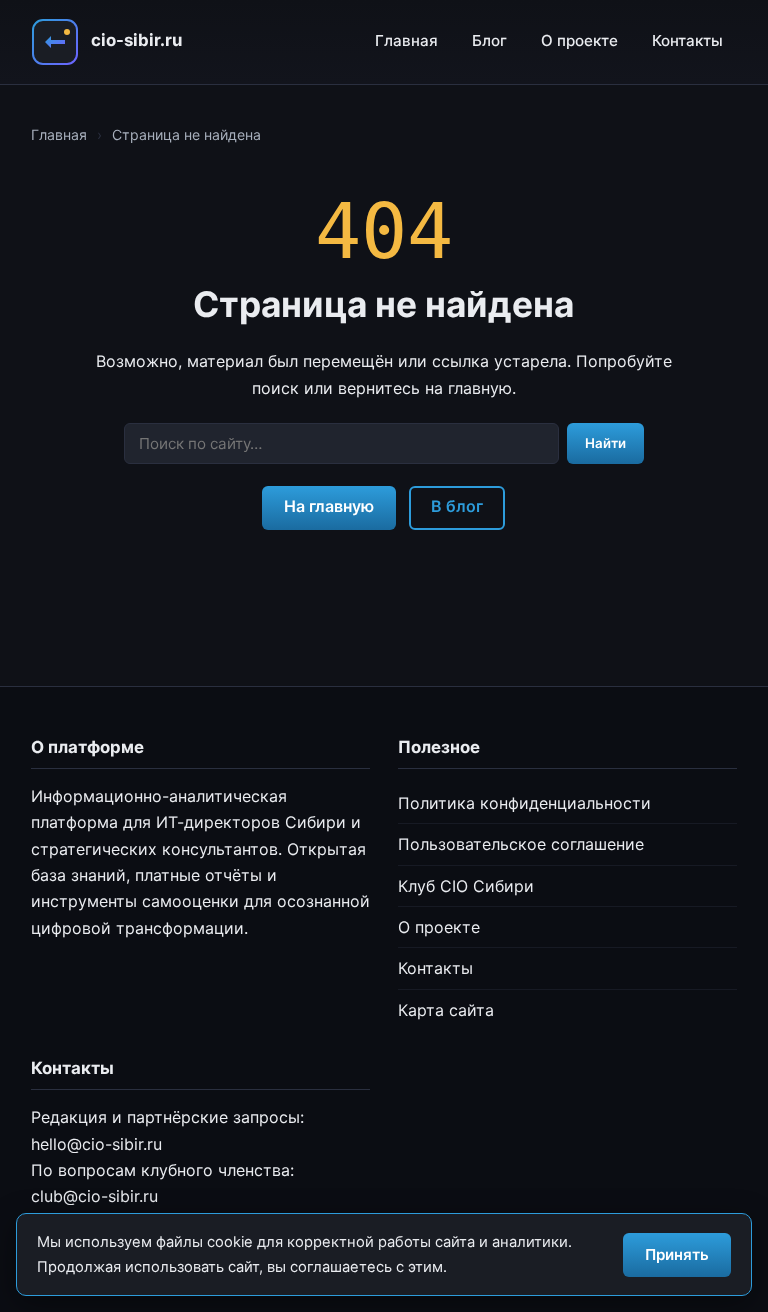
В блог (457, 506)
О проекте (579, 40)
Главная (406, 40)
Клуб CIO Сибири (466, 886)
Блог (489, 40)
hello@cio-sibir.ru (96, 1144)
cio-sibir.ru (136, 40)
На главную (329, 506)
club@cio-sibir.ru (94, 1196)
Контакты (687, 40)
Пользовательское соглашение (521, 844)
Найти (605, 443)
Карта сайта (446, 1010)
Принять (677, 1254)
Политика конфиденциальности (524, 803)
